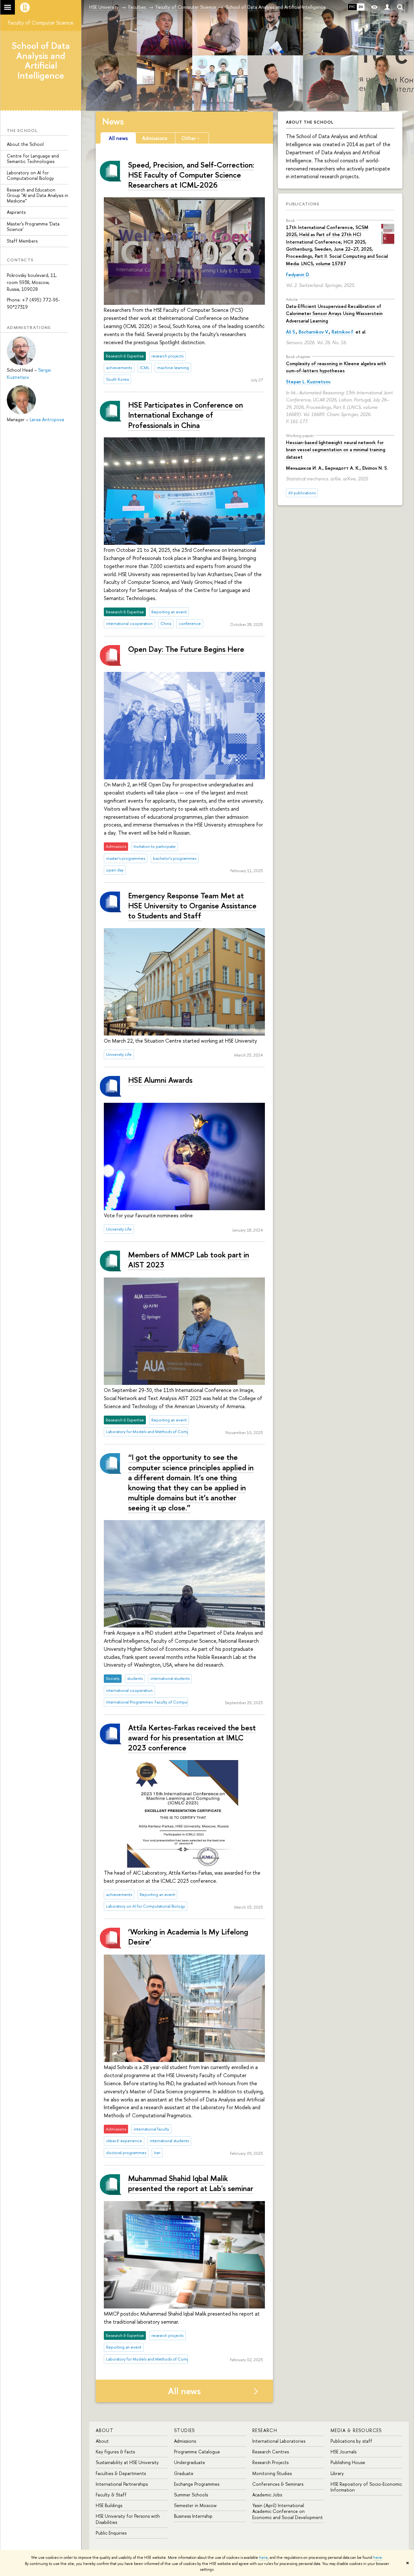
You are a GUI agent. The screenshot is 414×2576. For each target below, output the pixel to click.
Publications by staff (351, 2441)
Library (337, 2473)
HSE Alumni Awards (160, 1080)
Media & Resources (356, 2430)
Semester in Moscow (195, 2505)
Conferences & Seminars (278, 2484)
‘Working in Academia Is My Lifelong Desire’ (188, 1937)
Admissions (185, 2441)
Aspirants (16, 212)
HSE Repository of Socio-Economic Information (366, 2487)
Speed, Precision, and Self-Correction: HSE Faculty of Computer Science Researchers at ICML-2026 (191, 175)
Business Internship (193, 2516)
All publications (302, 493)
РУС (352, 7)
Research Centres (271, 2452)
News (113, 121)
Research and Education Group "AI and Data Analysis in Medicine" (38, 195)
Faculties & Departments (121, 2473)
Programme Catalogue (197, 2452)
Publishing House (348, 2462)
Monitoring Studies (272, 2473)
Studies (185, 2430)
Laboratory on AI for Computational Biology (30, 175)
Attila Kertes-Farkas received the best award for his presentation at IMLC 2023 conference (192, 1737)
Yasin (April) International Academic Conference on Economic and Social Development (288, 2511)
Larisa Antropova (47, 419)
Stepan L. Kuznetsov (308, 382)
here (263, 2558)
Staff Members (22, 241)
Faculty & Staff (111, 2495)
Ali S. (291, 332)
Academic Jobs (267, 2495)
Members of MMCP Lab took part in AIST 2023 (189, 1260)
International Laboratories (279, 2441)
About (105, 2430)
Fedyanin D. (298, 274)
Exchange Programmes (197, 2484)
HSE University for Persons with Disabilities (128, 2519)
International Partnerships (122, 2484)
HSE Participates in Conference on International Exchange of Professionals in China (185, 415)
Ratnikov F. (343, 332)
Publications (303, 204)
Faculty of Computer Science (41, 23)
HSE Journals (343, 2452)
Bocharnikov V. (314, 332)
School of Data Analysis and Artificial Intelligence (41, 60)
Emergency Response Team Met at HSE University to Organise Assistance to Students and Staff (192, 905)
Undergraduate (190, 2462)
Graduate (184, 2473)
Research (265, 2430)
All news (184, 2391)
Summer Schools (191, 2495)
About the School (25, 144)
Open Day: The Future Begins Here (186, 649)
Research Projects (270, 2462)
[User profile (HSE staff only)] (387, 7)
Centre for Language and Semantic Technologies (33, 159)
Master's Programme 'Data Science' (33, 226)
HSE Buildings (109, 2505)
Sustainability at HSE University (127, 2462)
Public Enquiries (111, 2533)
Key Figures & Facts (115, 2452)
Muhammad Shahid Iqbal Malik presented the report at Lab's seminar (191, 2183)
